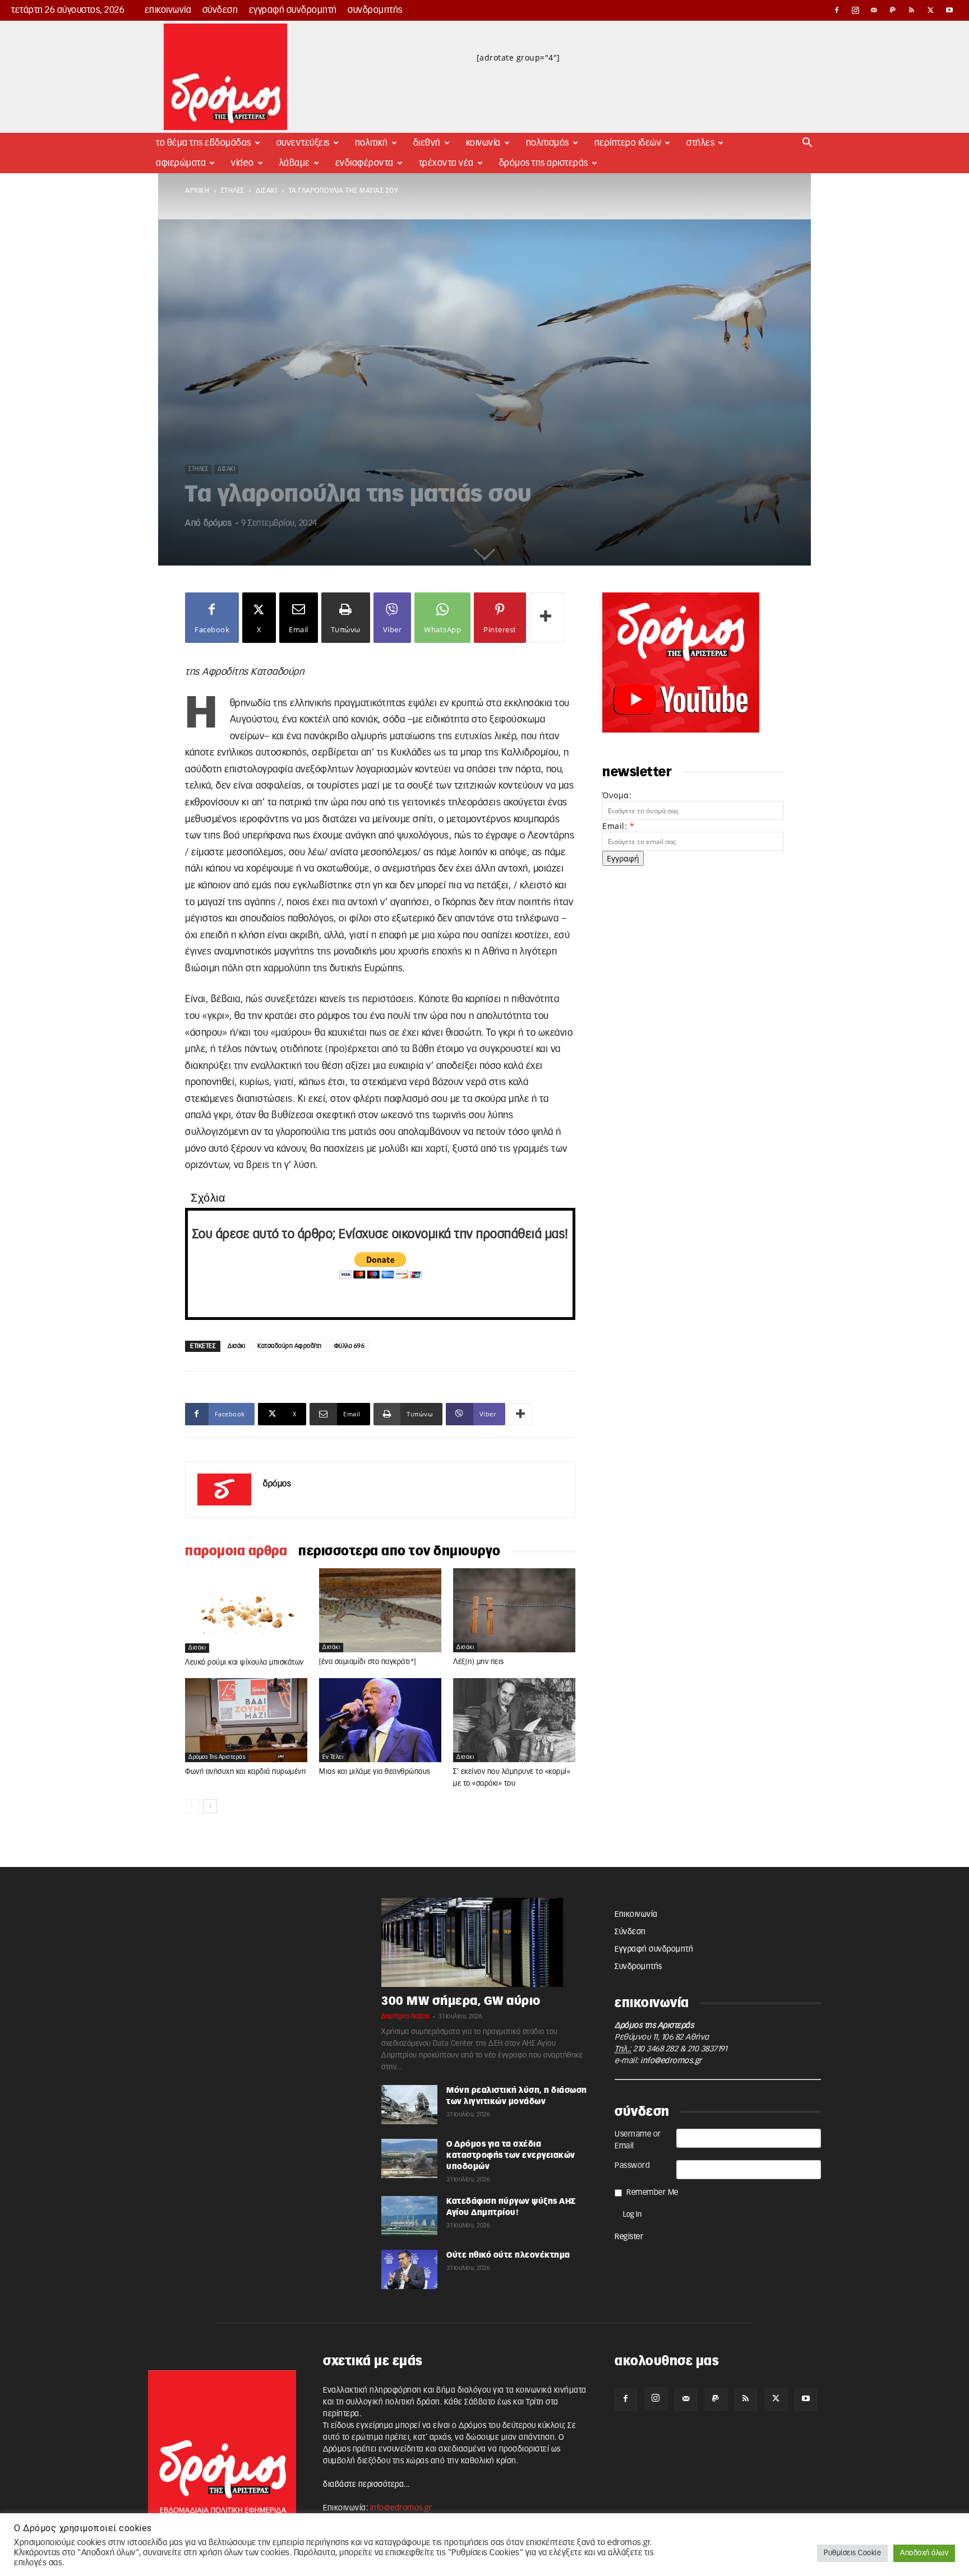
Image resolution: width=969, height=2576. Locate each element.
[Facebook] (837, 10)
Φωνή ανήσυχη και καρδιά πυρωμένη (245, 1772)
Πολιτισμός (548, 143)
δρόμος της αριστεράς (217, 1757)
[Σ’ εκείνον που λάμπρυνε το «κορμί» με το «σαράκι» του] (514, 1720)
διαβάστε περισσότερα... (366, 2485)
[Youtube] (949, 10)
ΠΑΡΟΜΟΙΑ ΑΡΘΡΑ (236, 1551)
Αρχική (197, 191)
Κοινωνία (483, 143)
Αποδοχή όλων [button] (924, 2553)
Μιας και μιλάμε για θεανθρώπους (375, 1772)
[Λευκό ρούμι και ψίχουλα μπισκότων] (246, 1610)
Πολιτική (372, 143)
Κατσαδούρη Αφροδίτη (290, 1346)
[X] (931, 10)
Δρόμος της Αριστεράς (544, 163)
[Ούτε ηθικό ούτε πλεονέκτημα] (409, 2269)
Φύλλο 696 (350, 1346)
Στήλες (700, 143)
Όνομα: (617, 795)
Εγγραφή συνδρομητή (293, 10)
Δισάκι (266, 191)
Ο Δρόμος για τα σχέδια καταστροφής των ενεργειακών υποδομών (511, 2156)
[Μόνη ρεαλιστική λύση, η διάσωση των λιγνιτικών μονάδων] (409, 2105)
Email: (618, 826)
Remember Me (652, 2193)
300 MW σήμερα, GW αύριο (461, 2001)
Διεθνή (427, 143)
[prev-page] (192, 1806)
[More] (547, 618)
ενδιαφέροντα (364, 163)
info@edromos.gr (671, 2061)
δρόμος (218, 523)
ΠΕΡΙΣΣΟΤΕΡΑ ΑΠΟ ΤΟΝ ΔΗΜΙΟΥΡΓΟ (400, 1551)
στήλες (233, 191)
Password (632, 2166)
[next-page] (210, 1806)
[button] (807, 144)
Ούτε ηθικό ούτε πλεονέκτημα (508, 2255)
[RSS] (912, 10)
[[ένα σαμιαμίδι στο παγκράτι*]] (380, 1610)
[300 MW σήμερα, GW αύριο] (484, 1943)
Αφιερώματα (181, 163)
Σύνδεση (220, 10)
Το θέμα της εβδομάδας (204, 143)
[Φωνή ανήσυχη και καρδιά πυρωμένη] (246, 1720)
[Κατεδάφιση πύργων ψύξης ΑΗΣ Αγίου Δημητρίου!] (409, 2216)
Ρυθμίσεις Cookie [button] (852, 2553)
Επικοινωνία (168, 10)
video (243, 163)
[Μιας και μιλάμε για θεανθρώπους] (380, 1720)
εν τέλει (333, 1757)
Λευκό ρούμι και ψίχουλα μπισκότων (244, 1663)
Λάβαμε (295, 163)
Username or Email (638, 2140)
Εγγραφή (623, 858)
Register (629, 2237)
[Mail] (874, 10)
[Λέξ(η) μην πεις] (514, 1610)
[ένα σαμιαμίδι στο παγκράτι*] (368, 1662)
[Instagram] (856, 10)
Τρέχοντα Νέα (446, 163)
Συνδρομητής (375, 10)
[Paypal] (893, 10)
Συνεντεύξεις (303, 143)
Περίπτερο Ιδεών (628, 143)
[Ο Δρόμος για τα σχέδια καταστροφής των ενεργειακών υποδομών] (409, 2158)
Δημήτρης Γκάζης (406, 2016)
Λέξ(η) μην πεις (479, 1662)
